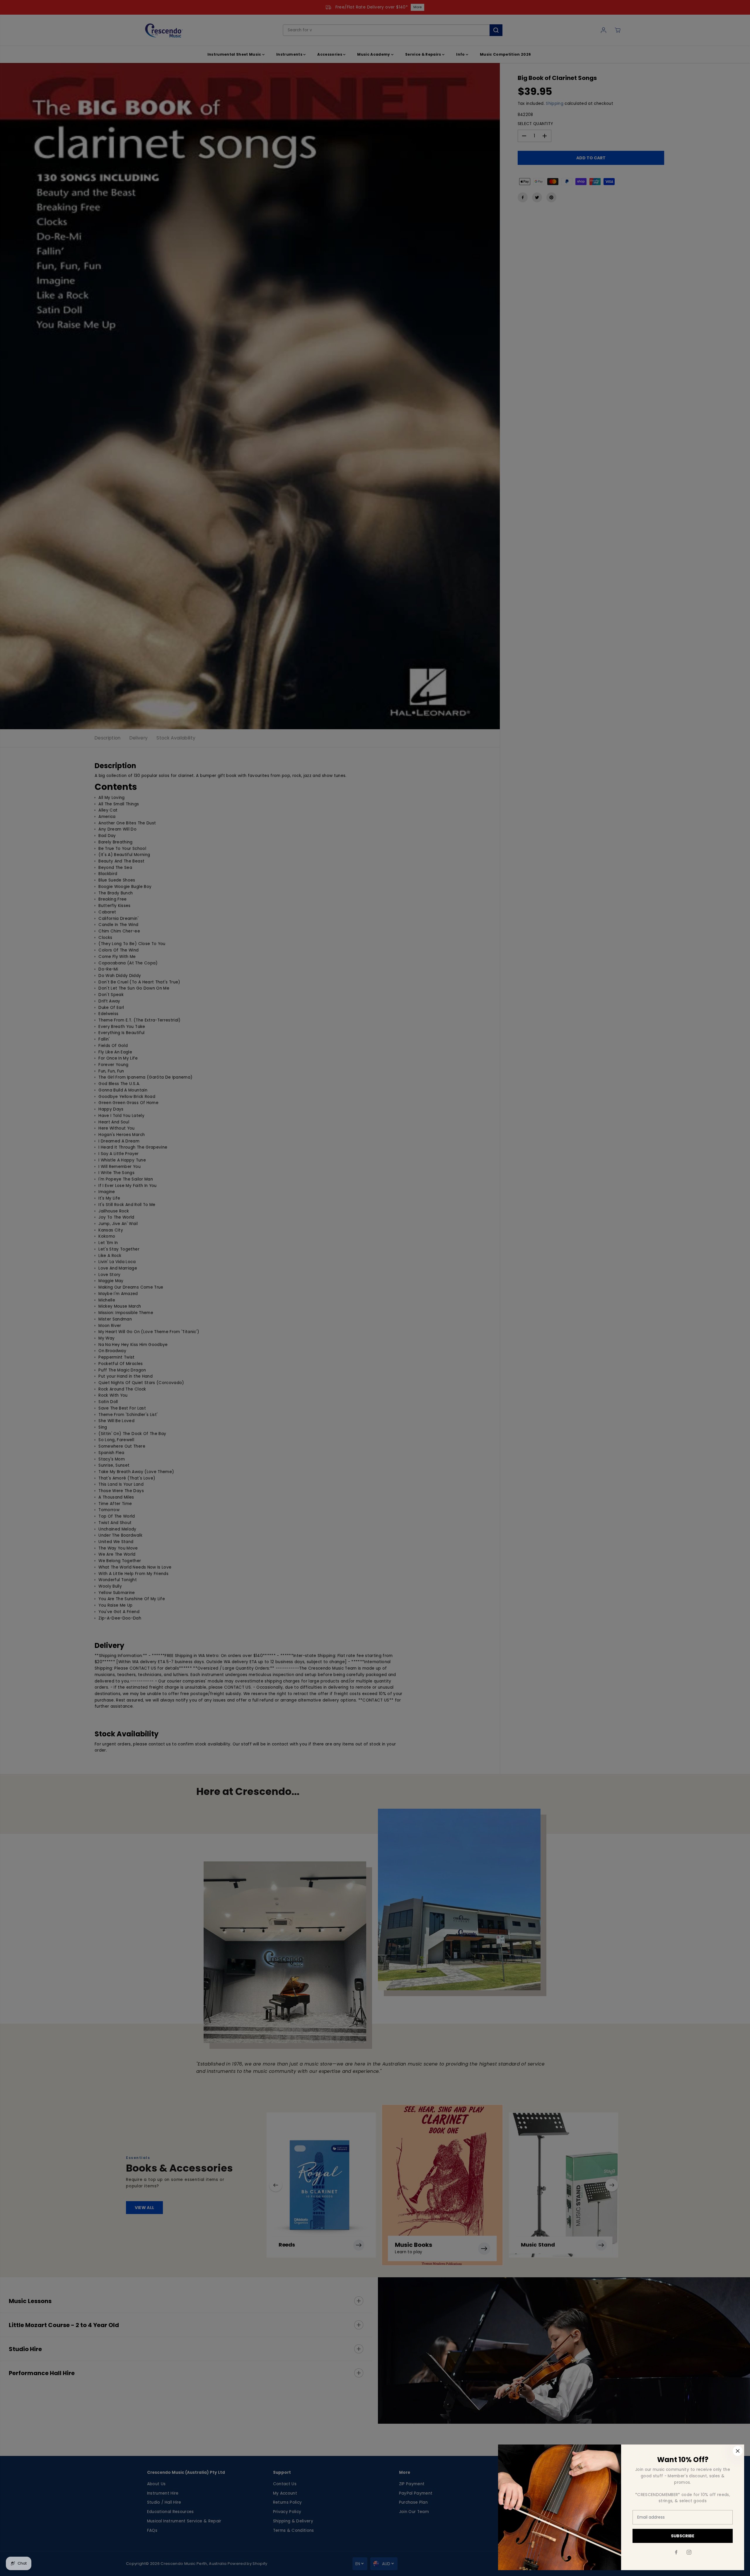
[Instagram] (689, 2552)
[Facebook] (676, 2552)
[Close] (738, 2451)
